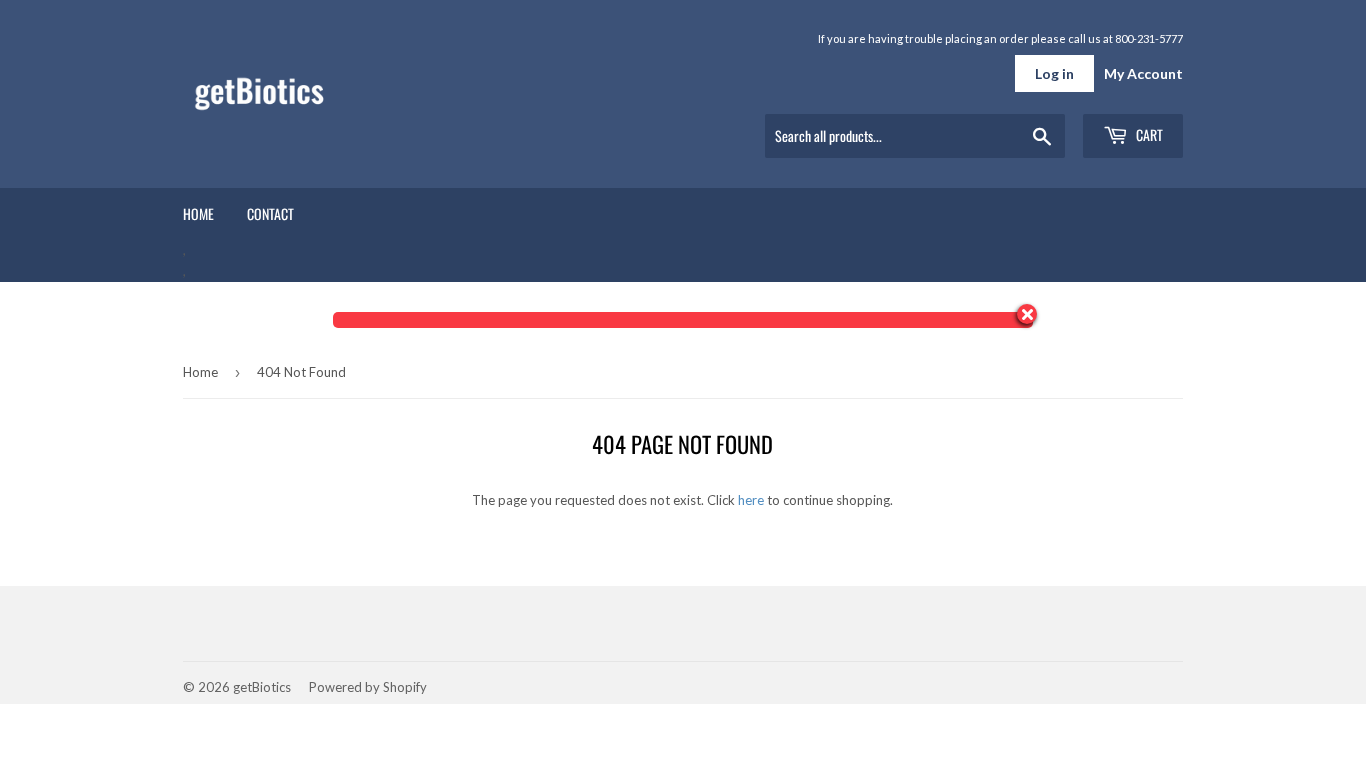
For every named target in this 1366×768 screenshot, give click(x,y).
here (751, 500)
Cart (1148, 134)
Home (198, 213)
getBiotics (262, 687)
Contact (270, 213)
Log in (1054, 73)
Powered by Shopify (368, 687)
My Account (1143, 73)
